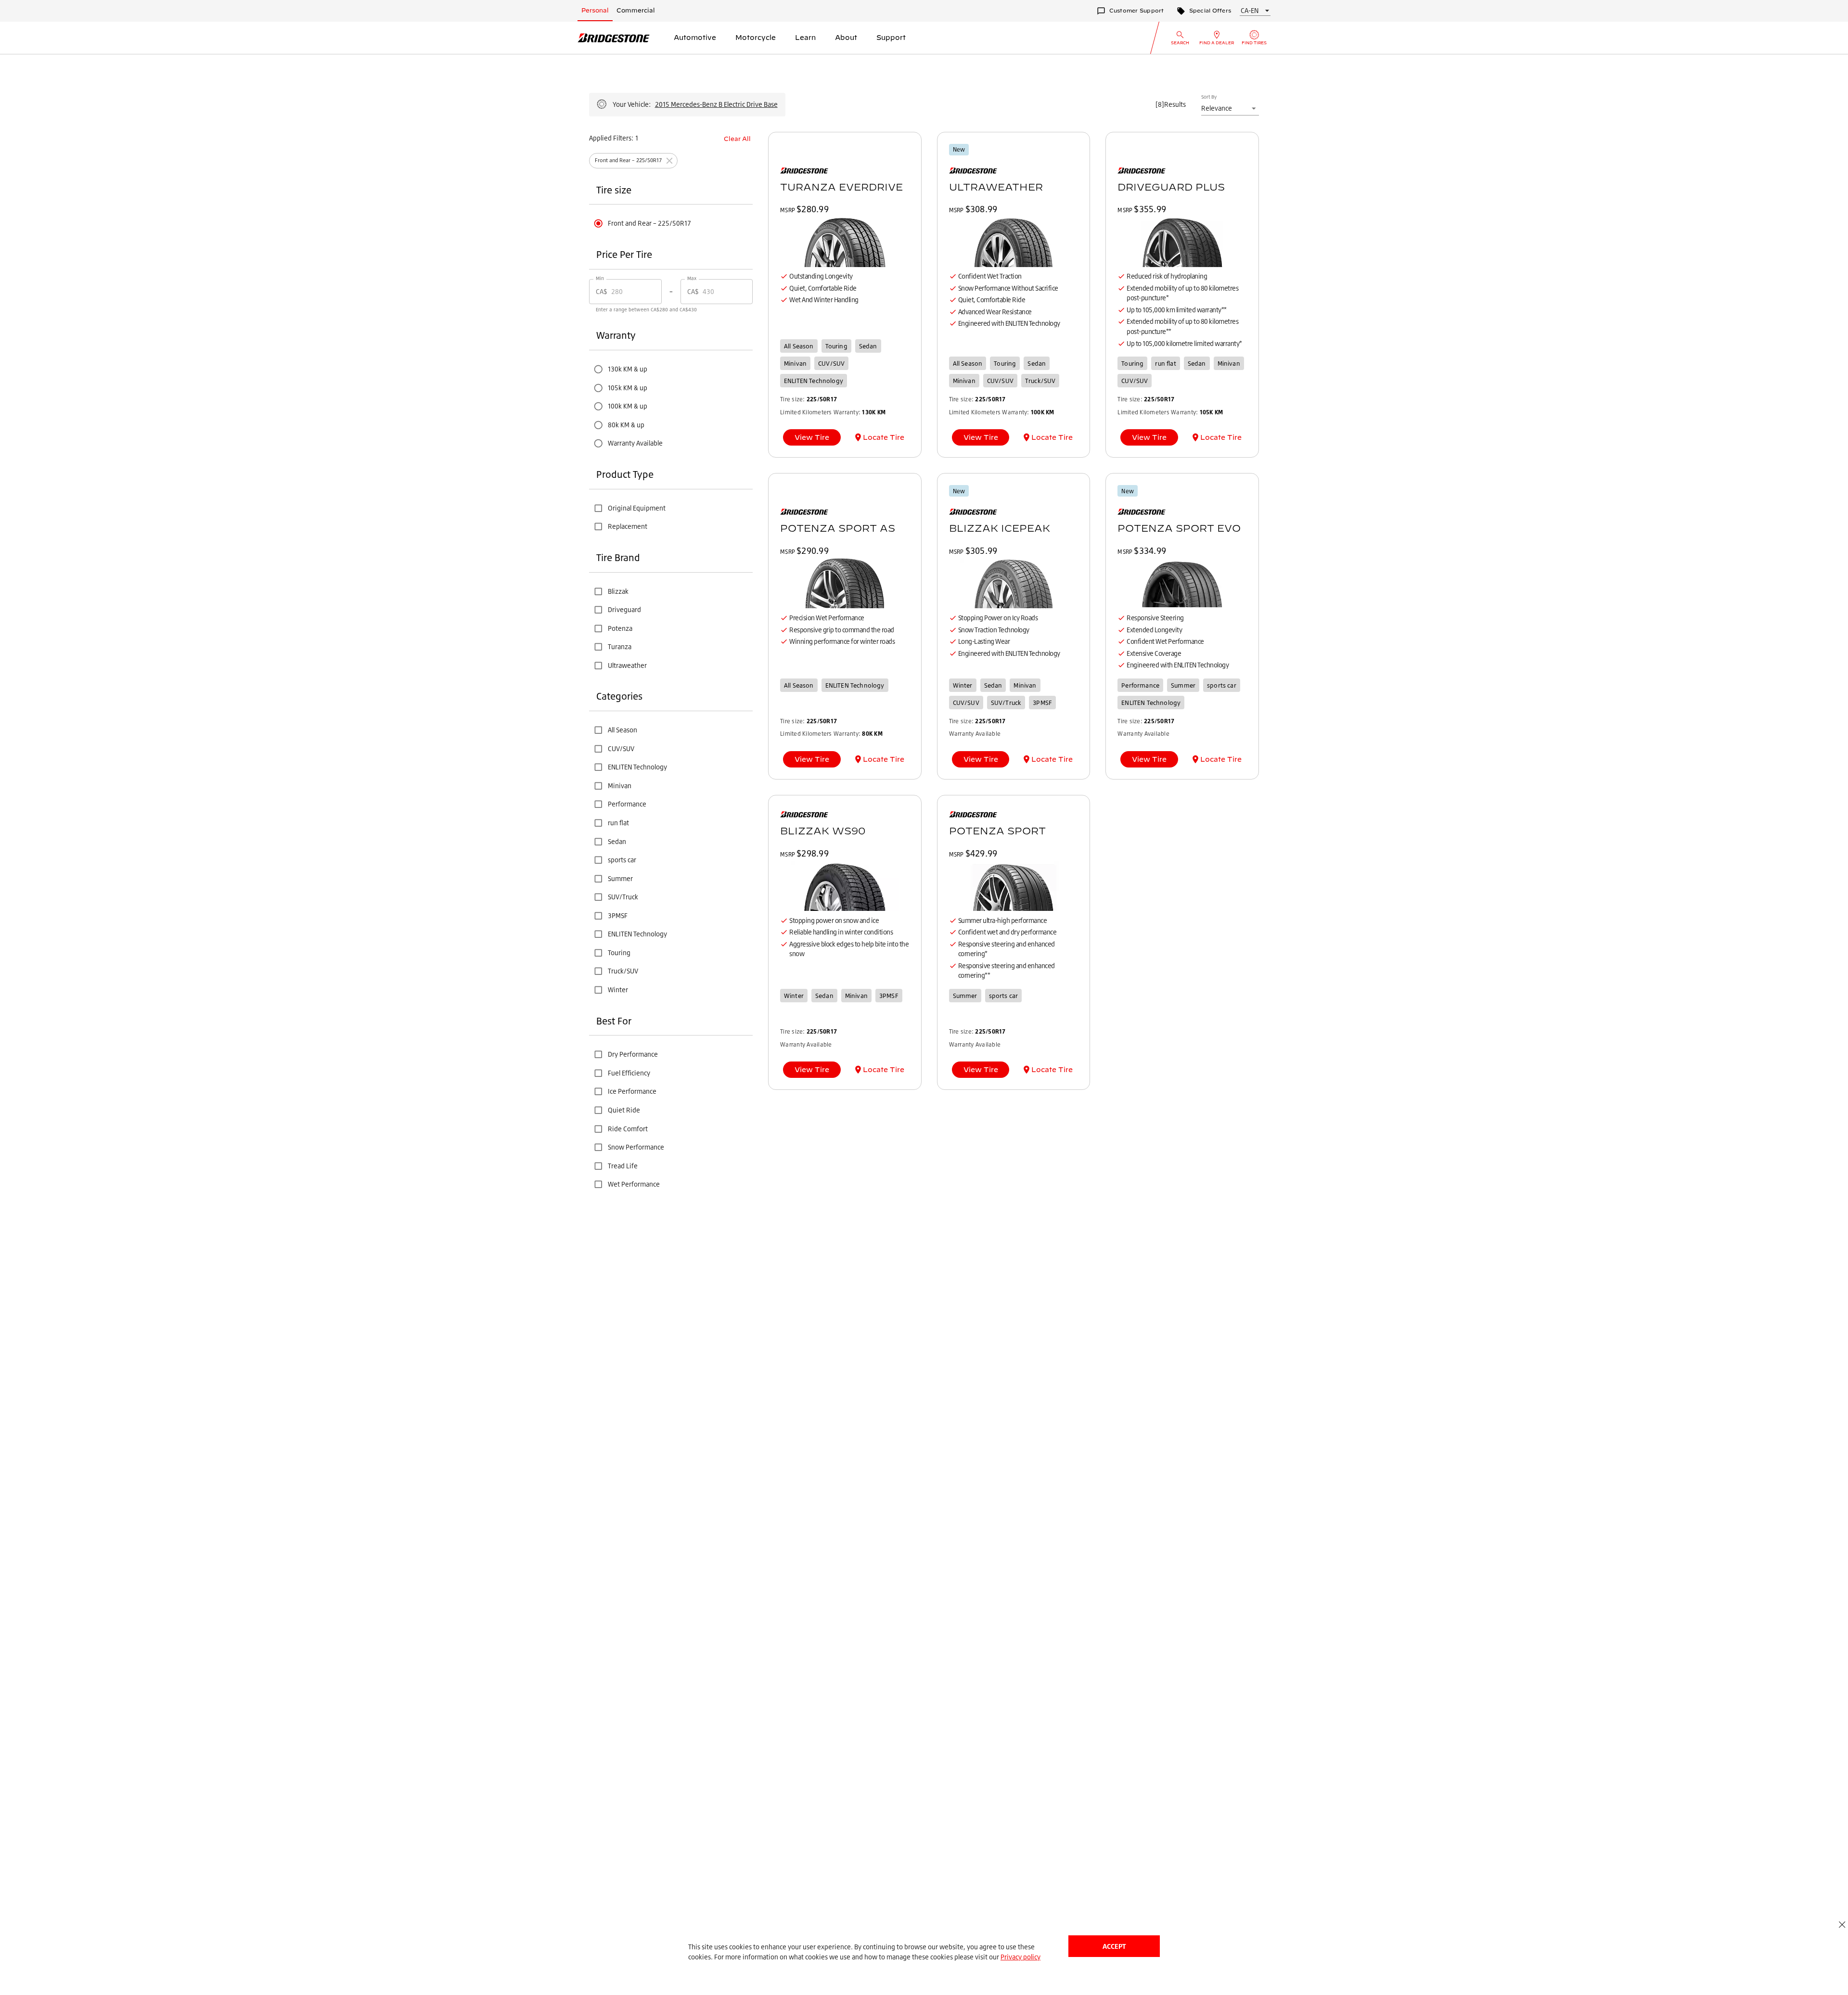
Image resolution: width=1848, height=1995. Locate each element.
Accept (1114, 1946)
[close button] (1842, 1925)
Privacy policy (1020, 1957)
